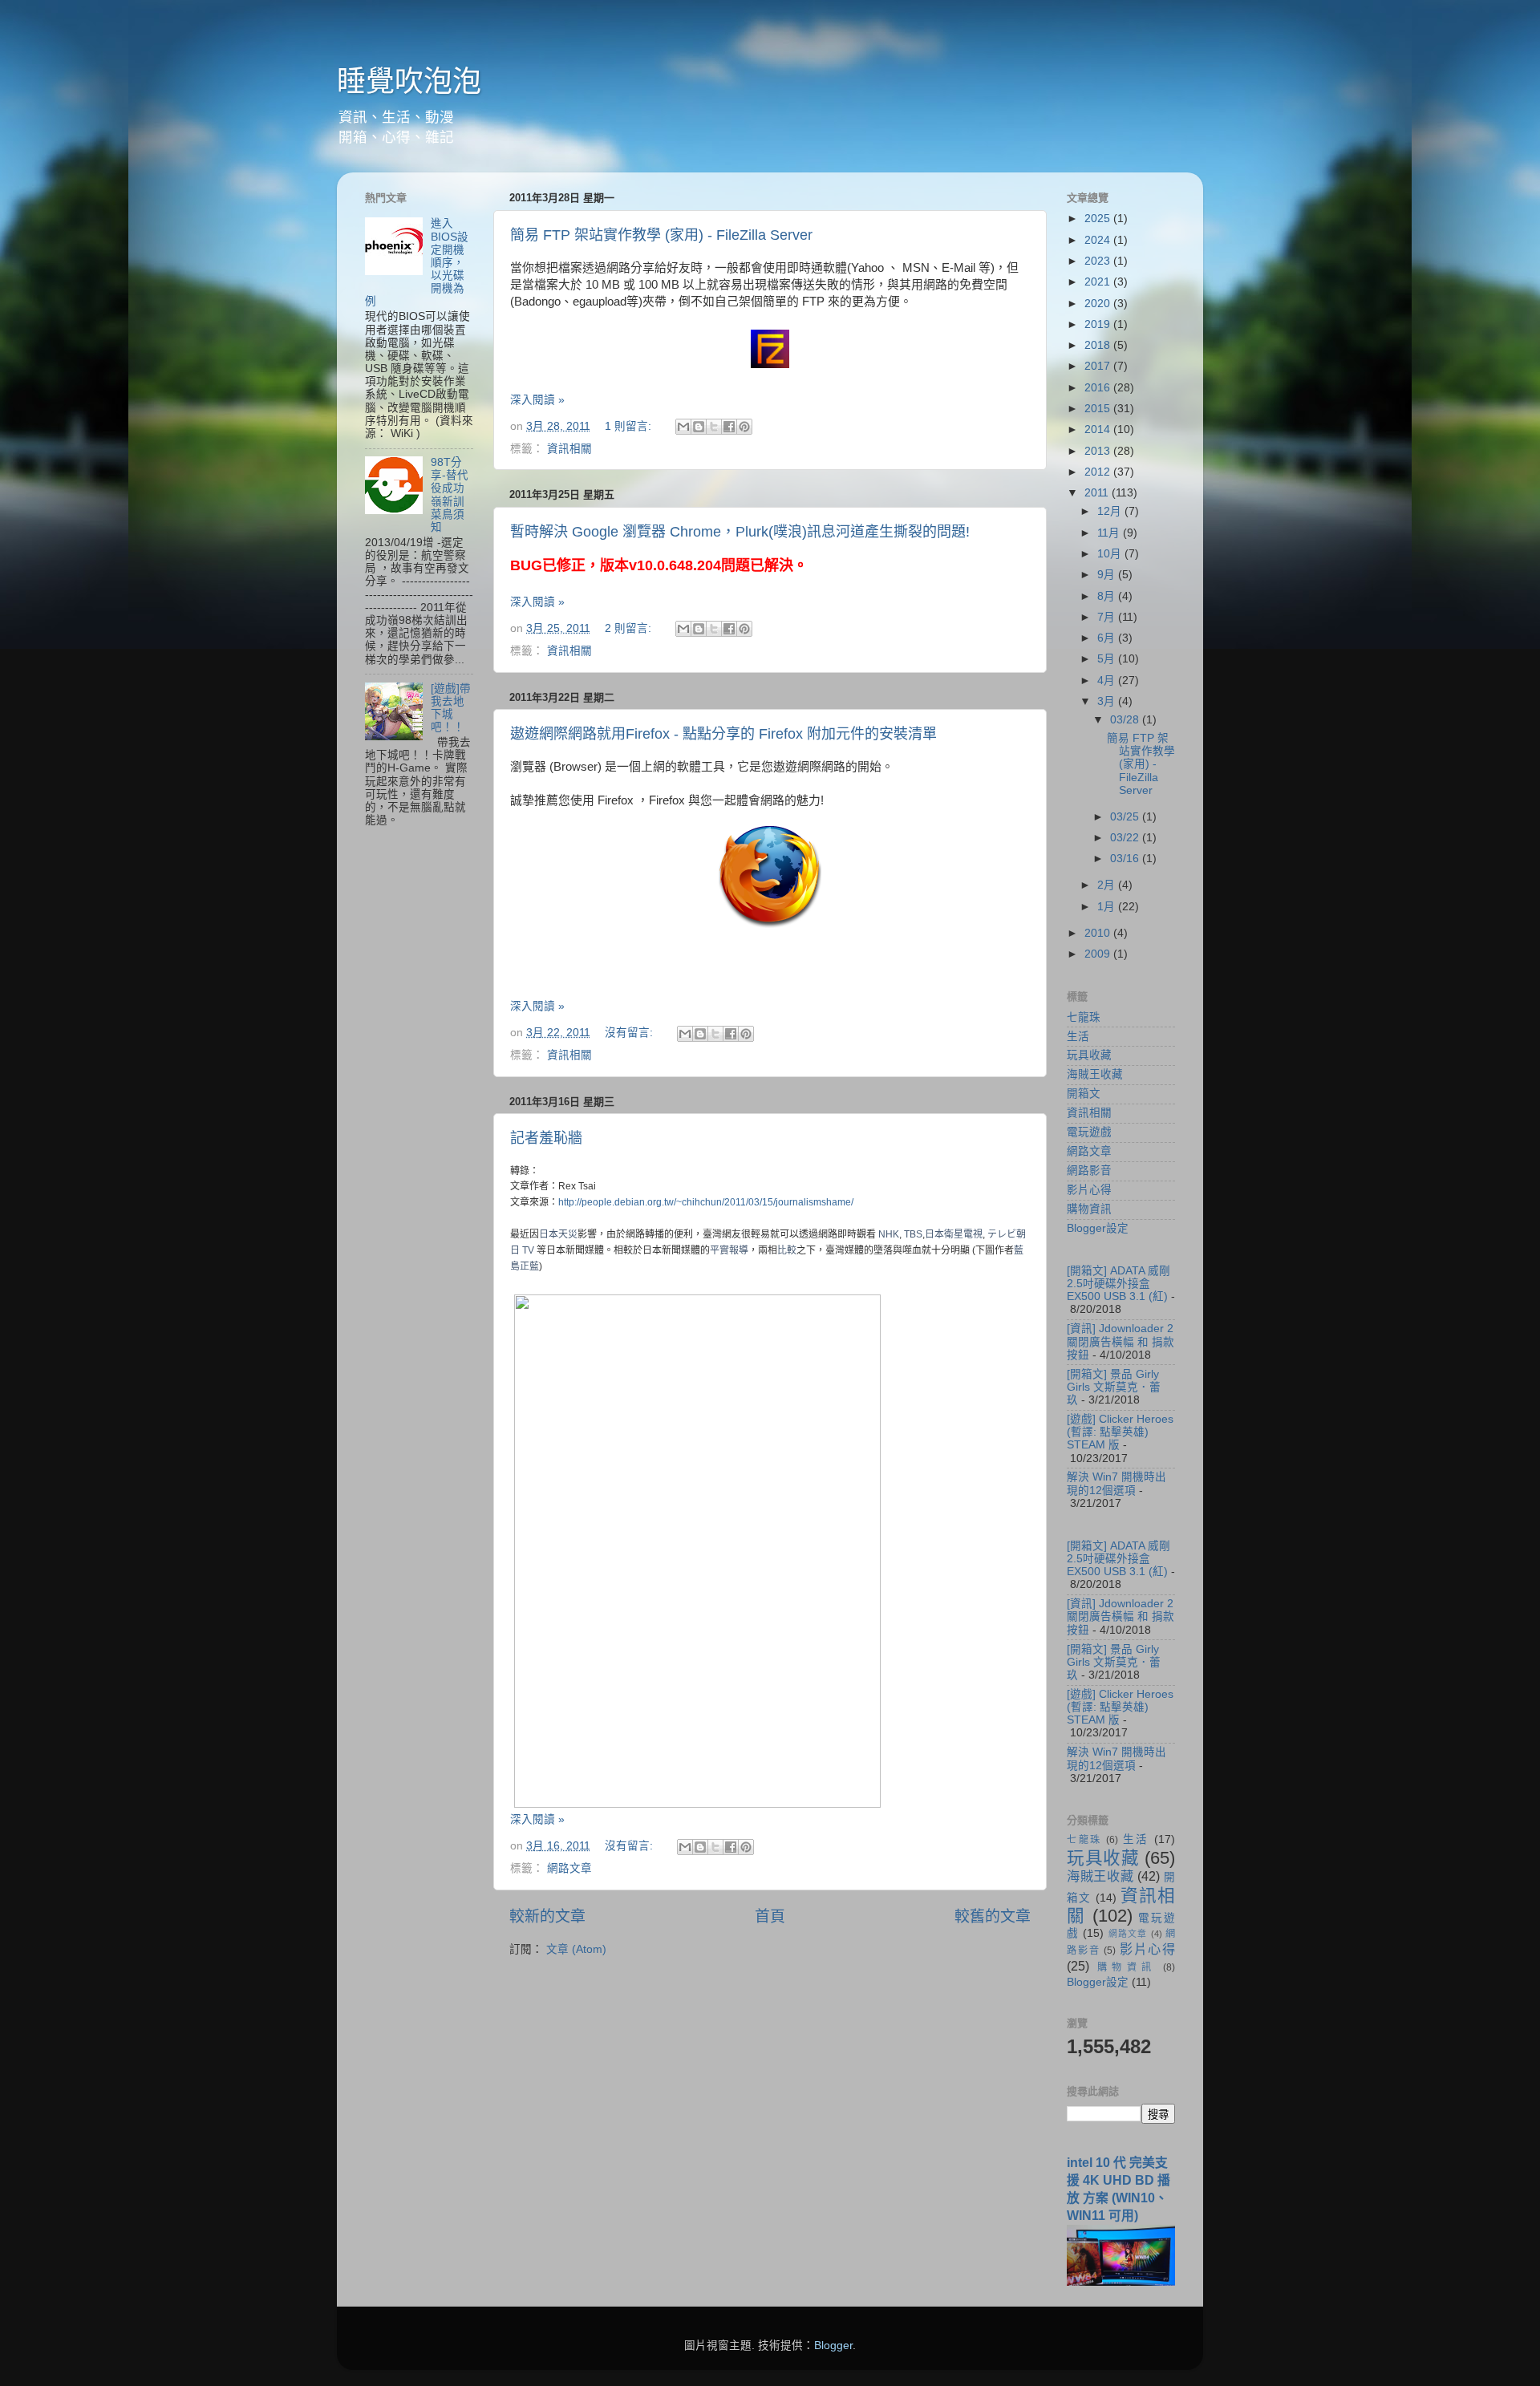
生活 (1078, 1037)
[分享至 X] (714, 427)
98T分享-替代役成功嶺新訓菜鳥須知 (450, 495)
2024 (1099, 240)
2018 (1099, 345)
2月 (1108, 885)
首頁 (770, 1916)
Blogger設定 (1098, 1228)
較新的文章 (547, 1916)
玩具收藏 (1089, 1055)
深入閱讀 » (537, 400)
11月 (1110, 533)
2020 (1099, 304)
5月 (1108, 659)
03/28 (1126, 720)
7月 (1108, 617)
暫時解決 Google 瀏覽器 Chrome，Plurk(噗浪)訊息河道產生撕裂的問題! (740, 532)
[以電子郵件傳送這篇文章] (683, 427)
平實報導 (729, 1250)
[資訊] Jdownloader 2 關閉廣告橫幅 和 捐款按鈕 (1121, 1341)
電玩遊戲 (1089, 1132)
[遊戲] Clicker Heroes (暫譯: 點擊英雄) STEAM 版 (1120, 1432)
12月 (1111, 511)
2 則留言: (630, 628)
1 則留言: (630, 426)
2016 (1099, 388)
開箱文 (1084, 1094)
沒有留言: (630, 1033)
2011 (1098, 493)
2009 (1099, 954)
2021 (1099, 282)
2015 (1099, 409)
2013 (1099, 451)
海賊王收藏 (1095, 1074)
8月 (1108, 596)
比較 (787, 1250)
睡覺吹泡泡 (409, 81)
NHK (889, 1234)
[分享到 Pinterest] (744, 427)
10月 (1111, 554)
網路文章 (569, 1868)
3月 (1108, 701)
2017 (1099, 366)
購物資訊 (1089, 1209)
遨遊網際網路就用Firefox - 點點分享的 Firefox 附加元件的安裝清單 (723, 734)
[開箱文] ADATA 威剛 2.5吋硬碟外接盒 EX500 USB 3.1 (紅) (1119, 1284)
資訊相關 (569, 449)
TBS (913, 1234)
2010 (1099, 933)
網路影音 (1089, 1171)
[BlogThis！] (699, 427)
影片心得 (1089, 1190)
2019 (1099, 324)
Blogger (833, 2345)
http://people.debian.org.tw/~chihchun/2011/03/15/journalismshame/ (706, 1202)
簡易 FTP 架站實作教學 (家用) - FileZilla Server (661, 235)
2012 (1099, 472)
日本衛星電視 (954, 1234)
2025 (1099, 219)
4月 (1108, 681)
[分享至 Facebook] (729, 427)
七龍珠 (1084, 1017)
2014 (1099, 429)
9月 (1108, 575)
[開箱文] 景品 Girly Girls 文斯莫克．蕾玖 (1114, 1387)
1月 (1108, 907)
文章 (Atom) (576, 1949)
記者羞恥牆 (546, 1138)
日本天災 (558, 1234)
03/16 (1126, 859)
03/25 (1126, 817)
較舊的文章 (993, 1916)
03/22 (1126, 838)
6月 (1108, 638)
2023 (1099, 261)
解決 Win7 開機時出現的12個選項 (1116, 1483)
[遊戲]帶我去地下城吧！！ (451, 708)
